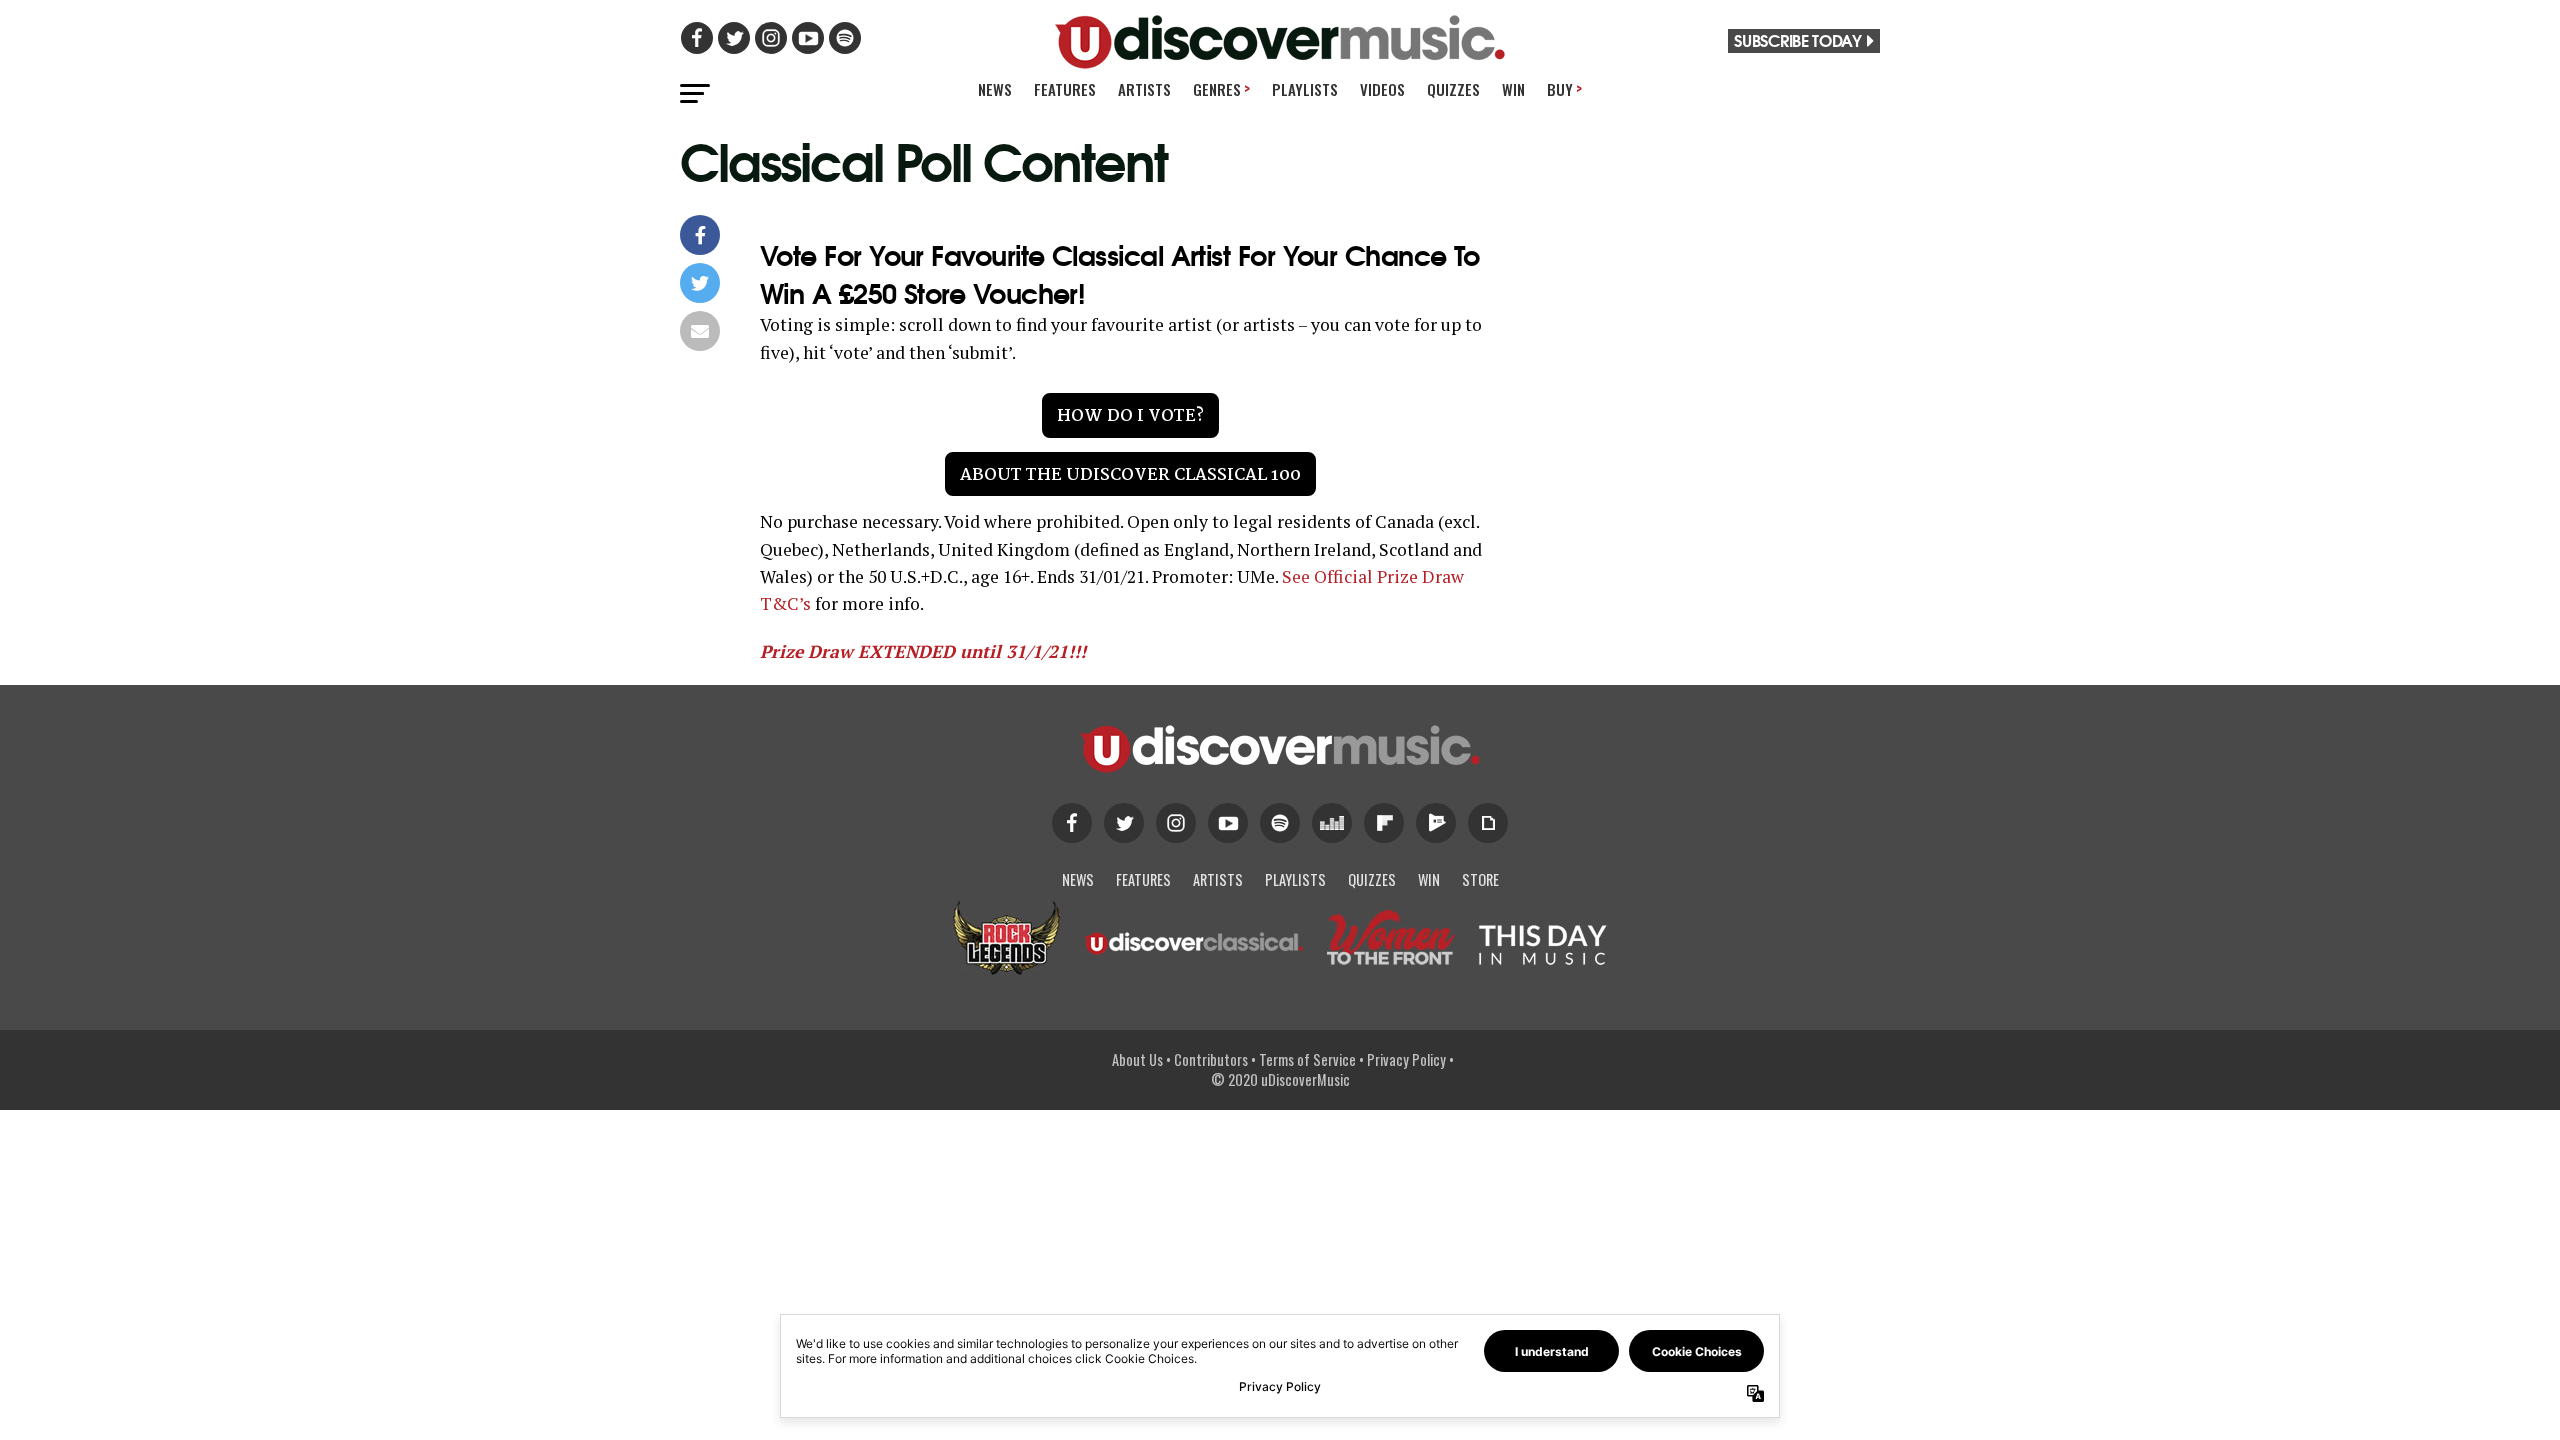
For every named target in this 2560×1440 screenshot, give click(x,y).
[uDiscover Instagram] (1176, 823)
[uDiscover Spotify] (1280, 823)
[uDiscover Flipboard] (1384, 823)
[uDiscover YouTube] (1228, 823)
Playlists (1305, 89)
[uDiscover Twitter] (1124, 823)
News (995, 89)
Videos (1382, 89)
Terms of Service (1307, 1059)
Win (1513, 89)
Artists (1144, 89)
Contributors (1211, 1059)
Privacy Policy (1406, 1059)
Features (1065, 89)
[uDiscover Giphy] (1488, 823)
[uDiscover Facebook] (1072, 823)
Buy (1564, 88)
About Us (1137, 1059)
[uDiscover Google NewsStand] (1436, 823)
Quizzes (1453, 89)
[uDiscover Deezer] (1332, 823)
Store (1480, 879)
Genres (1221, 88)
